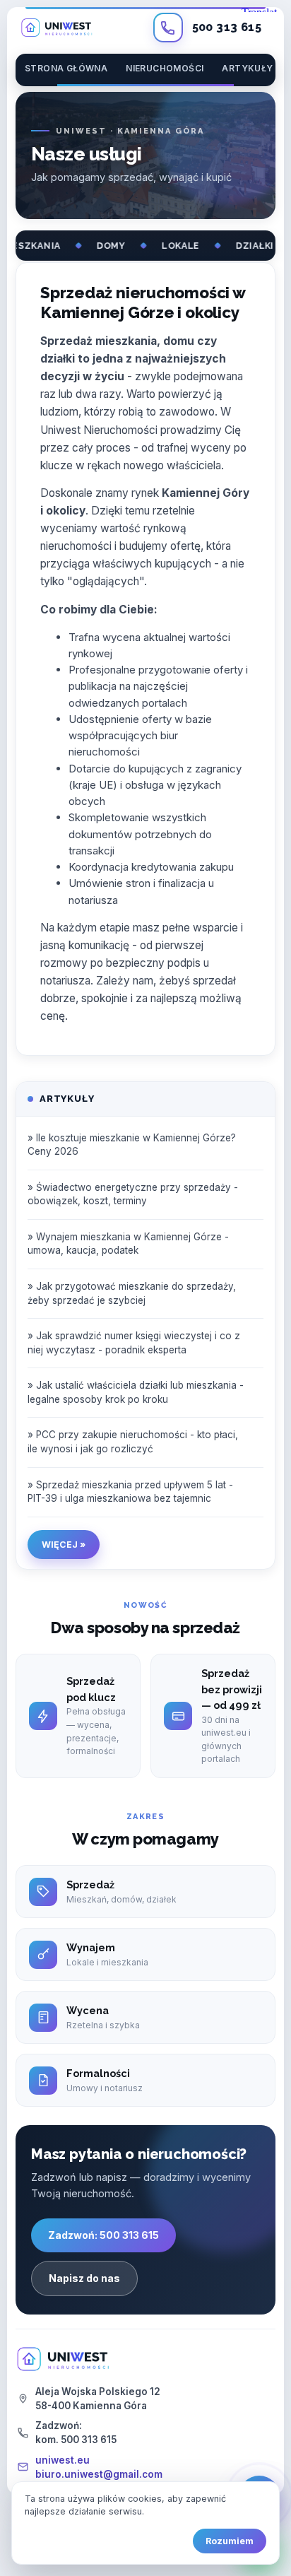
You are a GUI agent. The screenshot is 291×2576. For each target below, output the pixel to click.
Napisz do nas (84, 2278)
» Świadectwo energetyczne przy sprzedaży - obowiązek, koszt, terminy (133, 1194)
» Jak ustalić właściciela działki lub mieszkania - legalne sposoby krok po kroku (136, 1392)
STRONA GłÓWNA (66, 68)
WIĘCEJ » (64, 1545)
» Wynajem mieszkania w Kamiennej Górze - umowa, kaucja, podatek (128, 1244)
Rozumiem (230, 2541)
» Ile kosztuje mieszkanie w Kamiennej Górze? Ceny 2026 (132, 1145)
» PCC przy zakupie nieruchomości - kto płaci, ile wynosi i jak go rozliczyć (133, 1442)
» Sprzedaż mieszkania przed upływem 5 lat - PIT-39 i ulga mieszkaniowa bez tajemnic (130, 1492)
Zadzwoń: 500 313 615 (103, 2235)
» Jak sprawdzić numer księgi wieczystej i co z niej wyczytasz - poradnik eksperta (134, 1343)
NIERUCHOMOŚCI (165, 68)
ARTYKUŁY (247, 68)
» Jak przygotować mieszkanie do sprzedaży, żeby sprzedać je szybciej (132, 1293)
